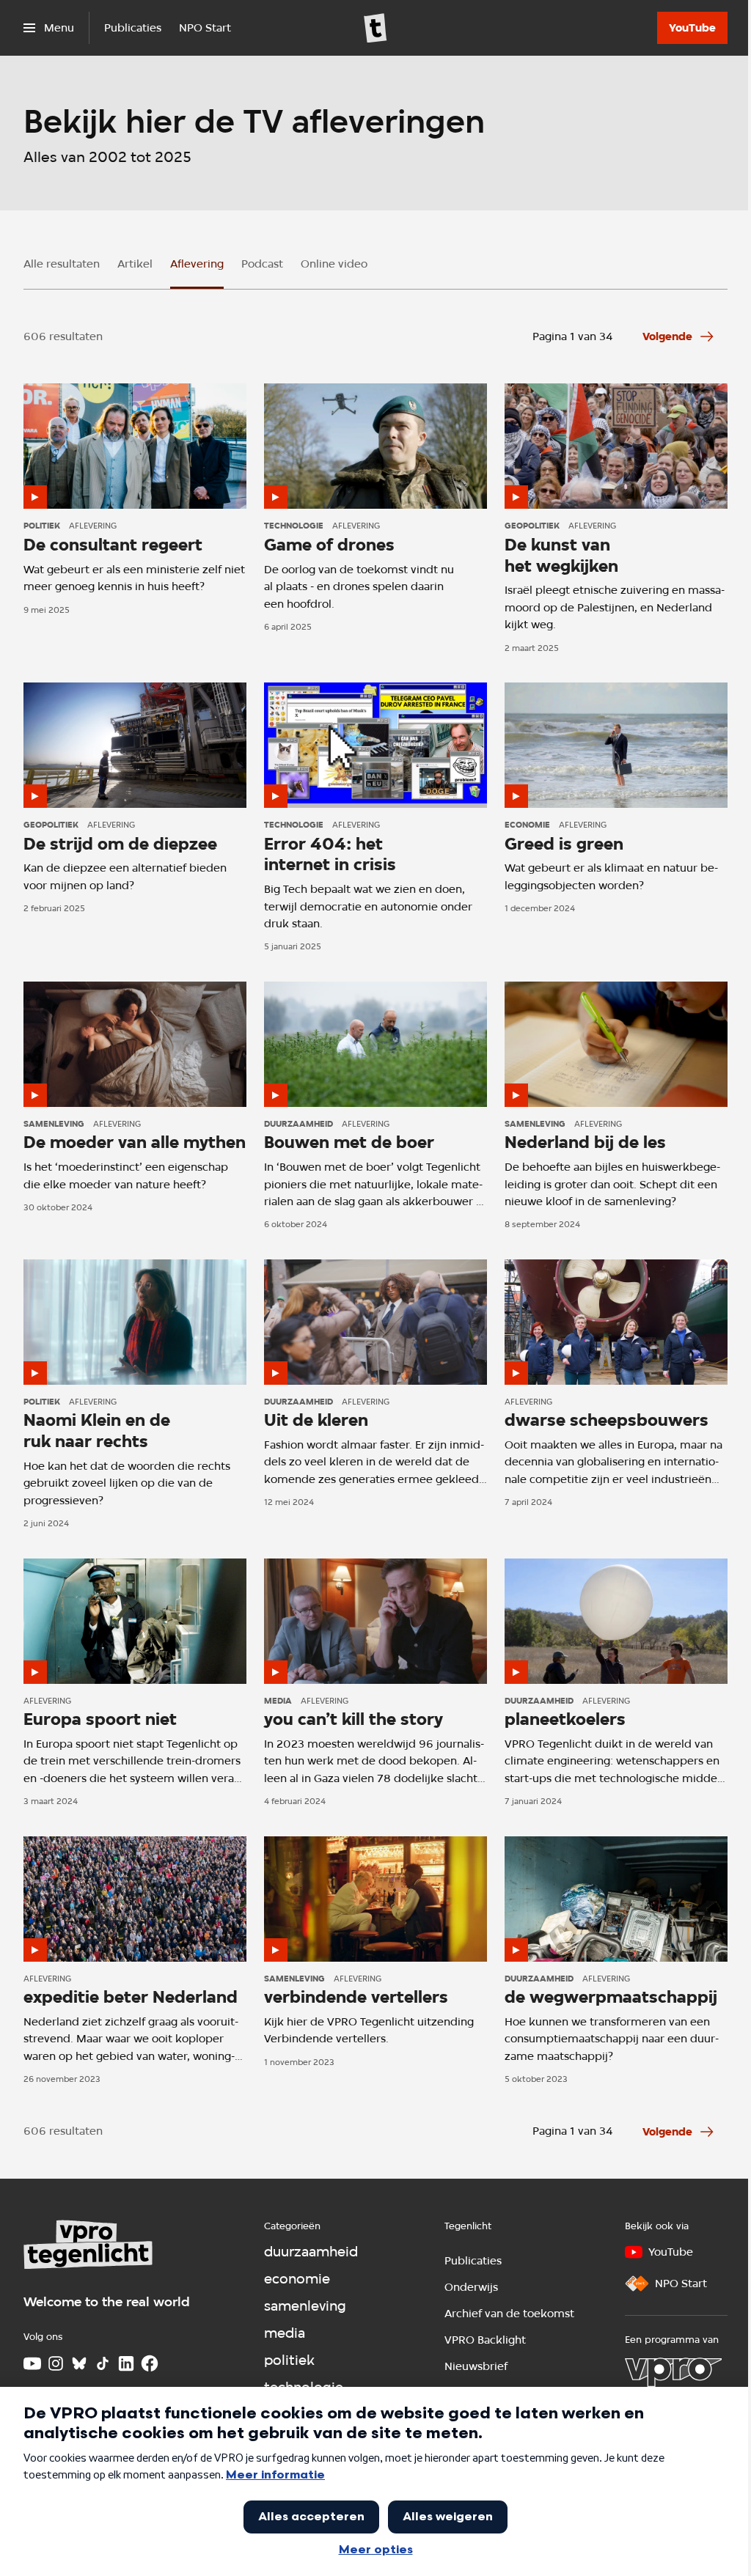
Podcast (262, 264)
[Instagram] (56, 2363)
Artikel (135, 264)
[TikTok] (103, 2363)
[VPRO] (673, 2372)
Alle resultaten (62, 264)
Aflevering (197, 264)
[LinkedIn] (126, 2363)
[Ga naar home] (375, 28)
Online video (334, 264)
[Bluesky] (79, 2363)
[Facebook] (150, 2363)
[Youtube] (32, 2363)
